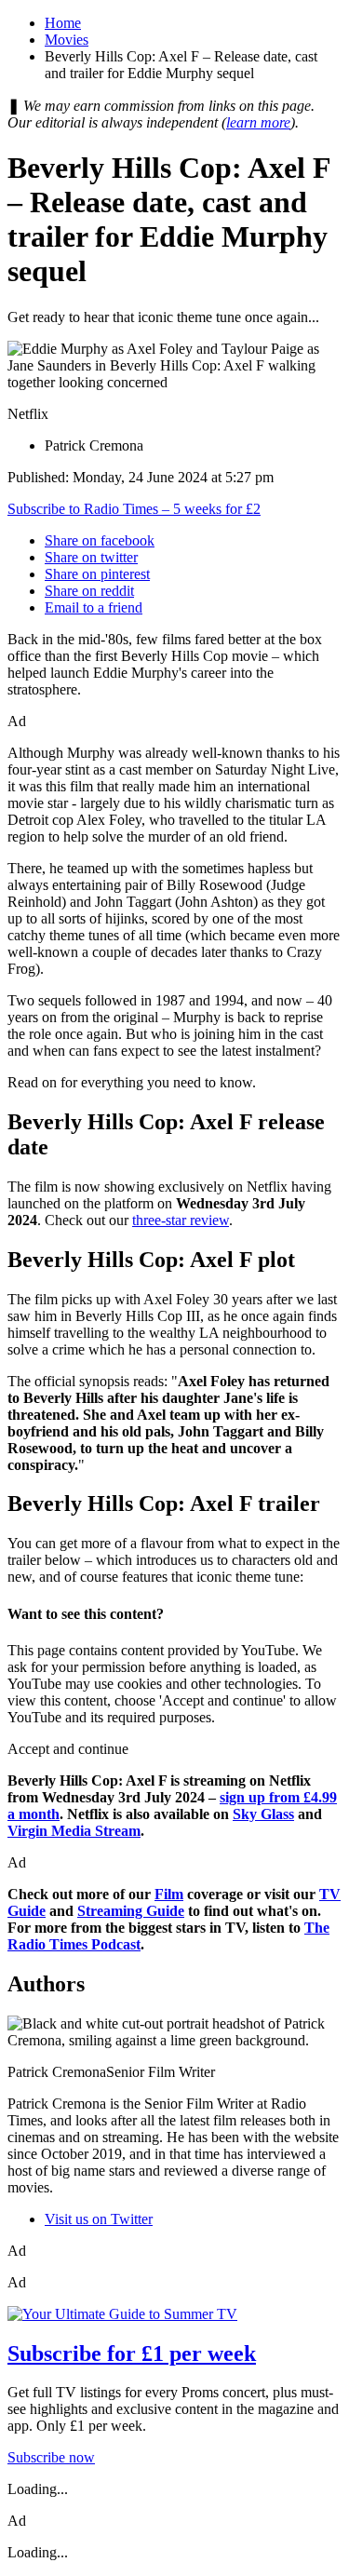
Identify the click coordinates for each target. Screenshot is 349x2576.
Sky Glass (263, 1814)
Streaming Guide (131, 1911)
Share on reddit (89, 591)
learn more (258, 122)
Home (63, 23)
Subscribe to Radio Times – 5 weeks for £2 (134, 509)
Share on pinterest (97, 574)
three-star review (181, 1220)
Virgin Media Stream (74, 1831)
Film (169, 1894)
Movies (67, 40)
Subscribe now (51, 2457)
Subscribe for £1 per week (132, 2353)
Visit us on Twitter (99, 2219)
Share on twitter (91, 557)
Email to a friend (94, 607)
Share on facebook (100, 540)
